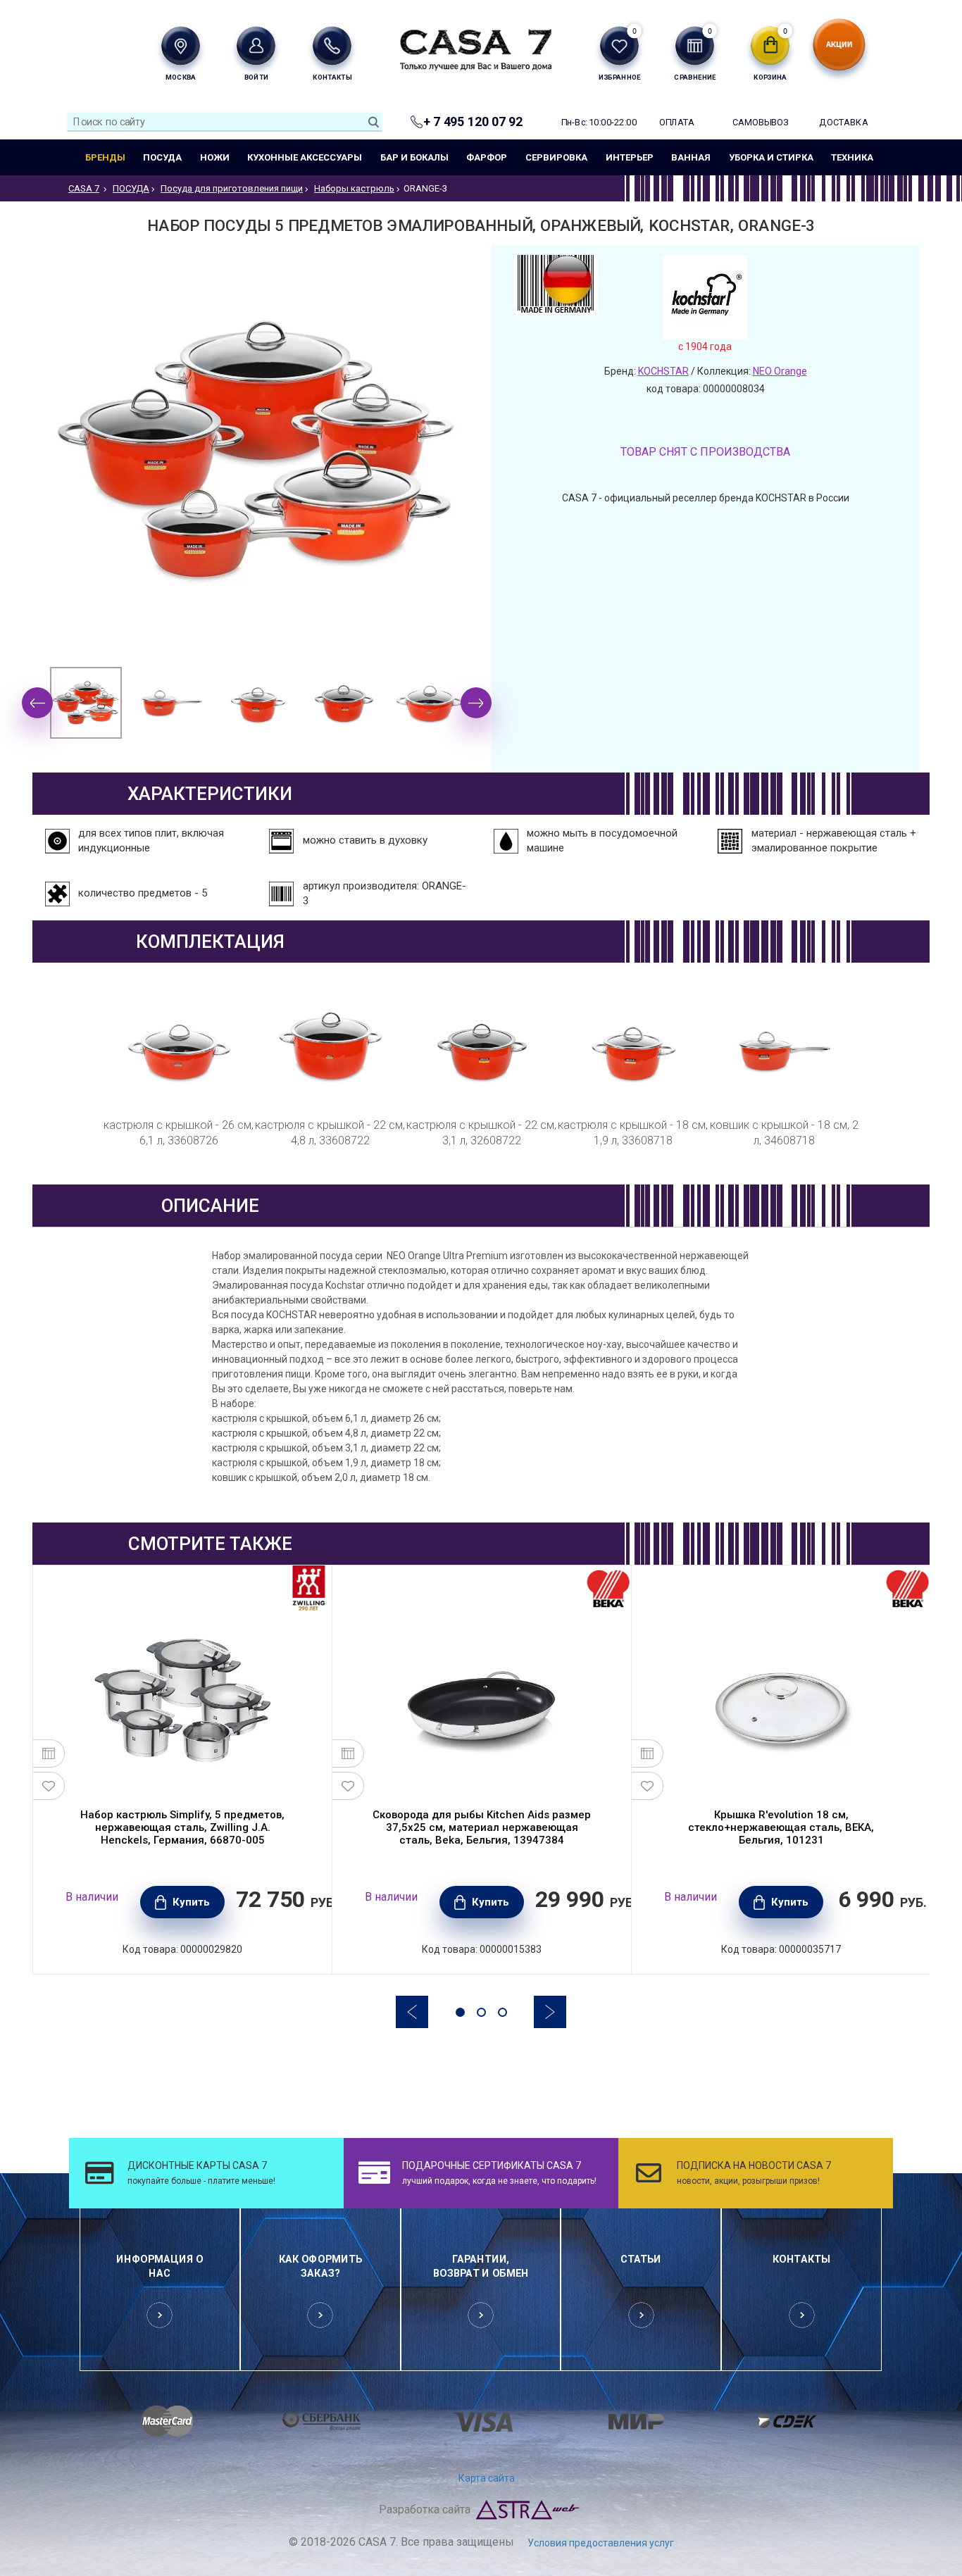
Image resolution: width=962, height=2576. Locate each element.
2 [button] (481, 2012)
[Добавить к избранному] (49, 1786)
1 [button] (460, 2012)
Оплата (677, 122)
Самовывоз (760, 122)
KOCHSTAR (663, 371)
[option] (86, 703)
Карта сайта (487, 2478)
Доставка (843, 122)
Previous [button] (37, 703)
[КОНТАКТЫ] (332, 45)
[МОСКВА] (181, 45)
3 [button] (502, 2012)
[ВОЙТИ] (256, 45)
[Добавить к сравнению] (49, 1753)
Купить (191, 1902)
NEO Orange (780, 371)
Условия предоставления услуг (601, 2543)
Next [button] (476, 703)
